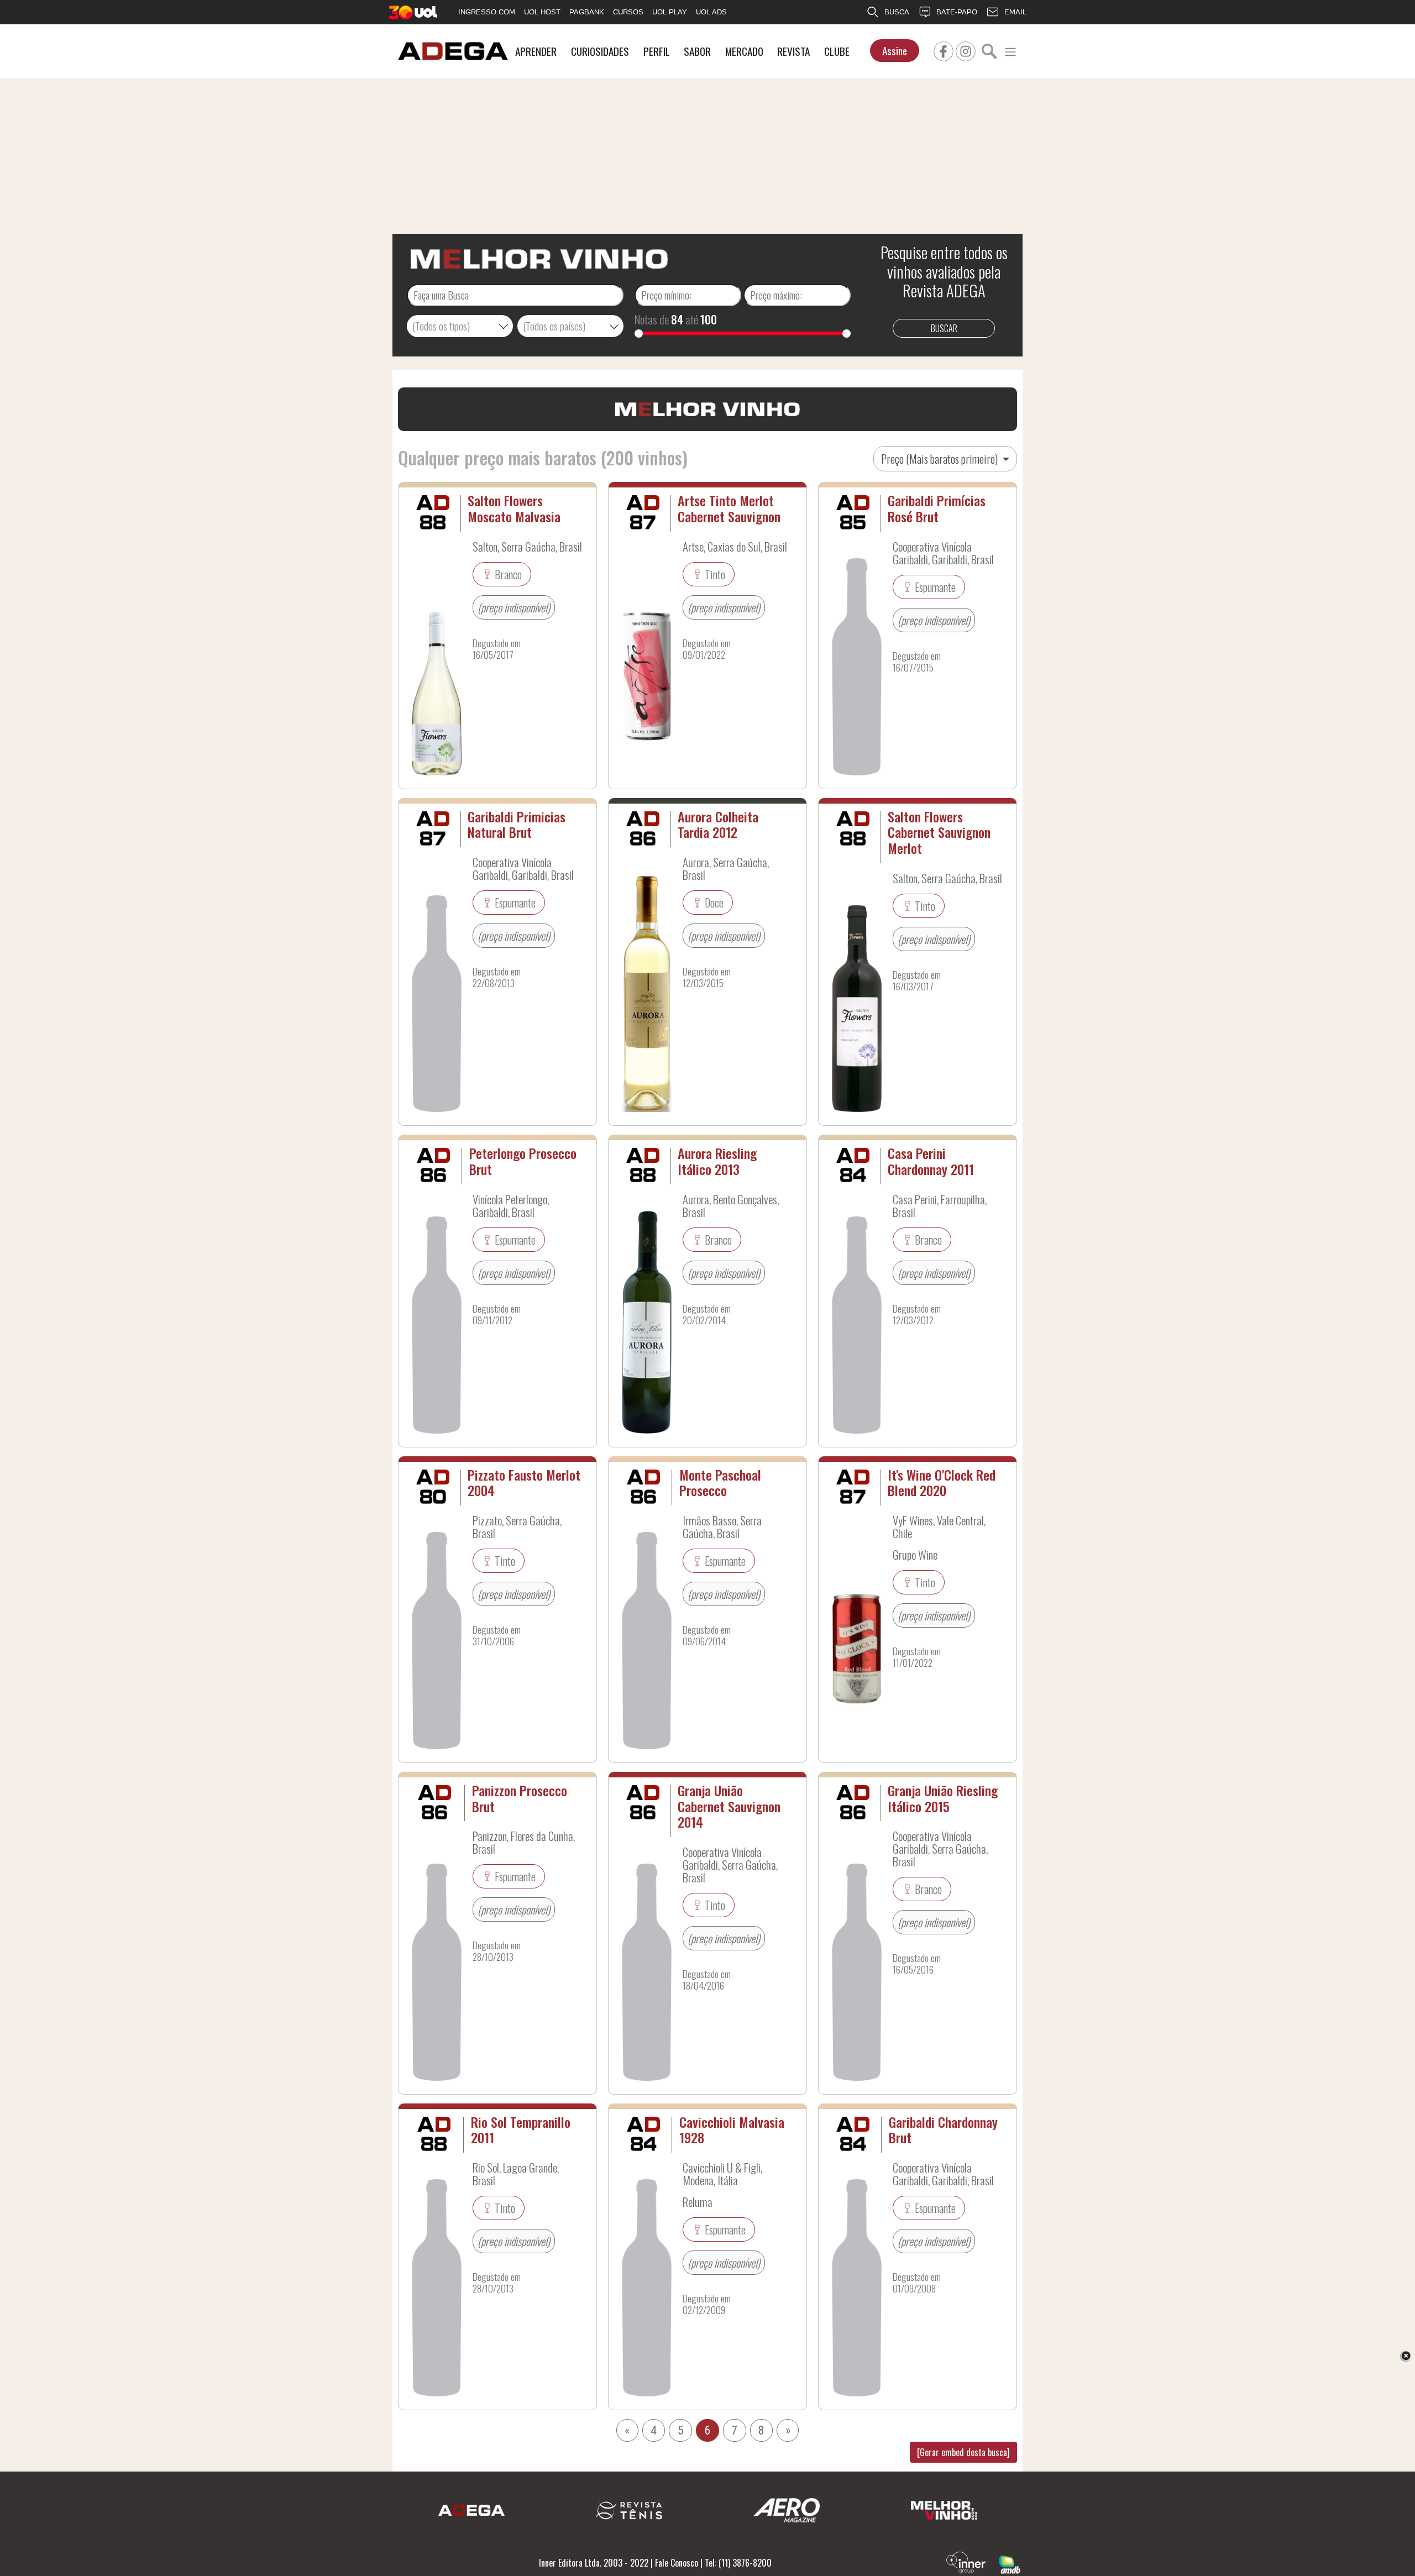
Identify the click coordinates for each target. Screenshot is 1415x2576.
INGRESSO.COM (487, 12)
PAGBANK (587, 12)
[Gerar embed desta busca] (963, 2452)
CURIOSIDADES (600, 51)
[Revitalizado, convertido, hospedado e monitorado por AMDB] (1010, 2563)
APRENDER (536, 51)
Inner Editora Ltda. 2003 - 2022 (594, 2563)
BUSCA (897, 12)
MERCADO (744, 51)
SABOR (697, 51)
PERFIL (657, 51)
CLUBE (837, 51)
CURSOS (628, 12)
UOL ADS (711, 12)
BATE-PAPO (957, 12)
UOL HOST (542, 12)
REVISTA (793, 51)
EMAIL (1015, 12)
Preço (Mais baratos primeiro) (940, 459)
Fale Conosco (677, 2563)
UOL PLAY (670, 12)
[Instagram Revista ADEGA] (966, 50)
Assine (895, 51)
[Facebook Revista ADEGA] (944, 50)
